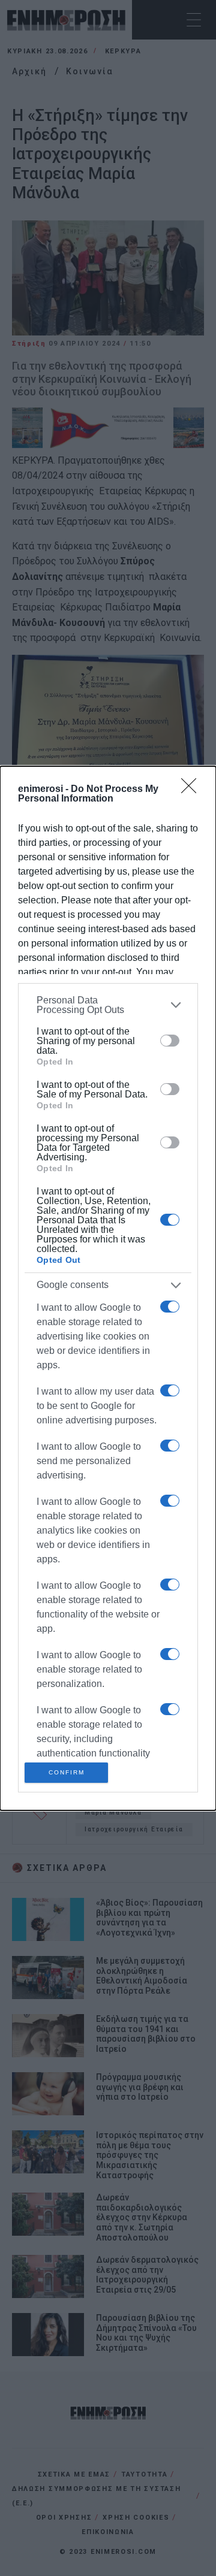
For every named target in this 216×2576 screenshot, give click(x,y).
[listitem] (108, 1005)
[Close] (193, 790)
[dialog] (108, 1288)
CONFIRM (67, 1772)
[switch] (170, 1041)
